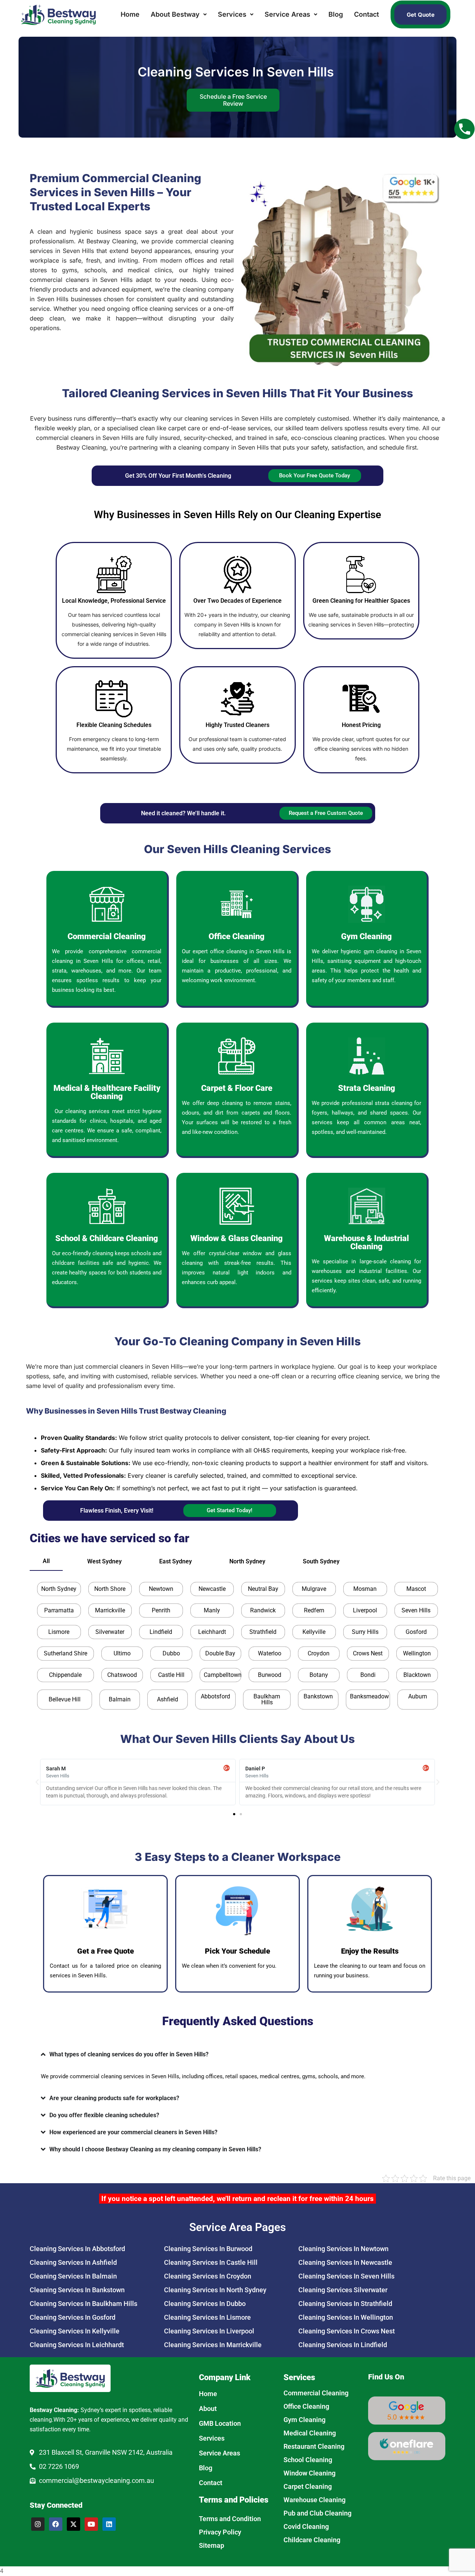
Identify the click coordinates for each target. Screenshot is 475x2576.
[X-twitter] (73, 2524)
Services (232, 14)
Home (130, 14)
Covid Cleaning (306, 2526)
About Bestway (175, 14)
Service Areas (287, 14)
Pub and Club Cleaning (317, 2513)
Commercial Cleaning (316, 2393)
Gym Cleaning (304, 2420)
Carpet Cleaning (308, 2486)
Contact (366, 14)
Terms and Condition (230, 2519)
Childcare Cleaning (312, 2540)
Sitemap (212, 2545)
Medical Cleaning (310, 2433)
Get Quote (421, 15)
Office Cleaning (306, 2406)
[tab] (46, 1561)
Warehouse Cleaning (315, 2500)
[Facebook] (56, 2524)
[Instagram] (38, 2524)
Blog (336, 14)
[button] (179, 14)
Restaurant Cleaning (314, 2446)
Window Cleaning (309, 2473)
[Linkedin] (109, 2524)
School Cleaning (308, 2460)
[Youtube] (91, 2524)
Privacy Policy (220, 2532)
